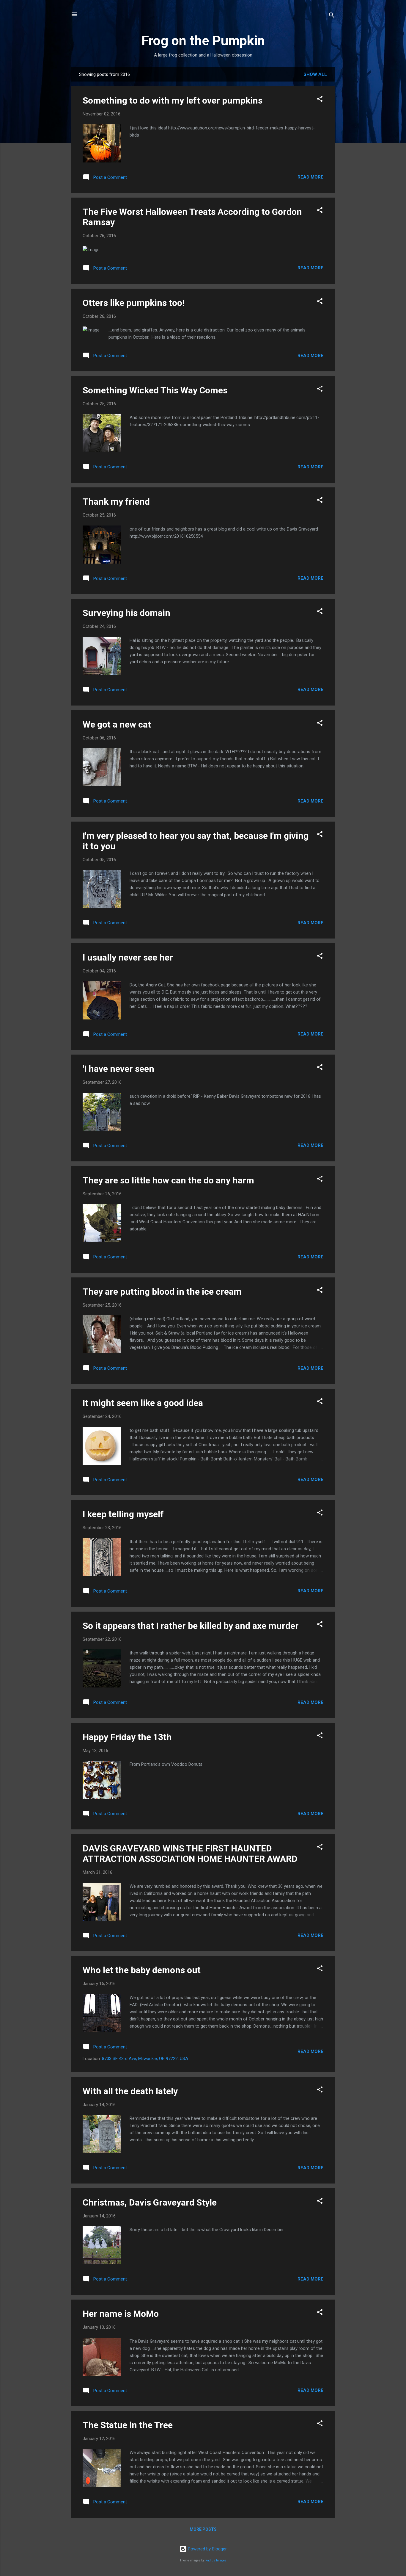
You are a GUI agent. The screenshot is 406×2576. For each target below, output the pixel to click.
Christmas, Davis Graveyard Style (150, 2202)
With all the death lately (130, 2091)
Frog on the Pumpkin (203, 41)
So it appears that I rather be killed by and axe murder (191, 1626)
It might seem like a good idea (143, 1403)
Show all (315, 74)
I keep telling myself (123, 1514)
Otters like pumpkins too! (134, 303)
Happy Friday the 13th (127, 1737)
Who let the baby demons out (142, 1970)
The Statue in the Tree (128, 2425)
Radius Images (216, 2560)
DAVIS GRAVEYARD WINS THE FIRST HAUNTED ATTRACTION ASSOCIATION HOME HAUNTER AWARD (190, 1854)
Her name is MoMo (121, 2314)
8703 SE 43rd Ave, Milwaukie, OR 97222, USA (145, 2059)
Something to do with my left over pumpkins (173, 100)
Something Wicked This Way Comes (155, 390)
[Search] (332, 16)
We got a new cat (117, 724)
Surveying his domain (126, 613)
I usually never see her (128, 957)
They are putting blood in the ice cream (162, 1292)
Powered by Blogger (207, 2549)
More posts (203, 2529)
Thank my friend (116, 502)
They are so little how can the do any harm (168, 1180)
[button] (320, 100)
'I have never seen (118, 1069)
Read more (310, 177)
